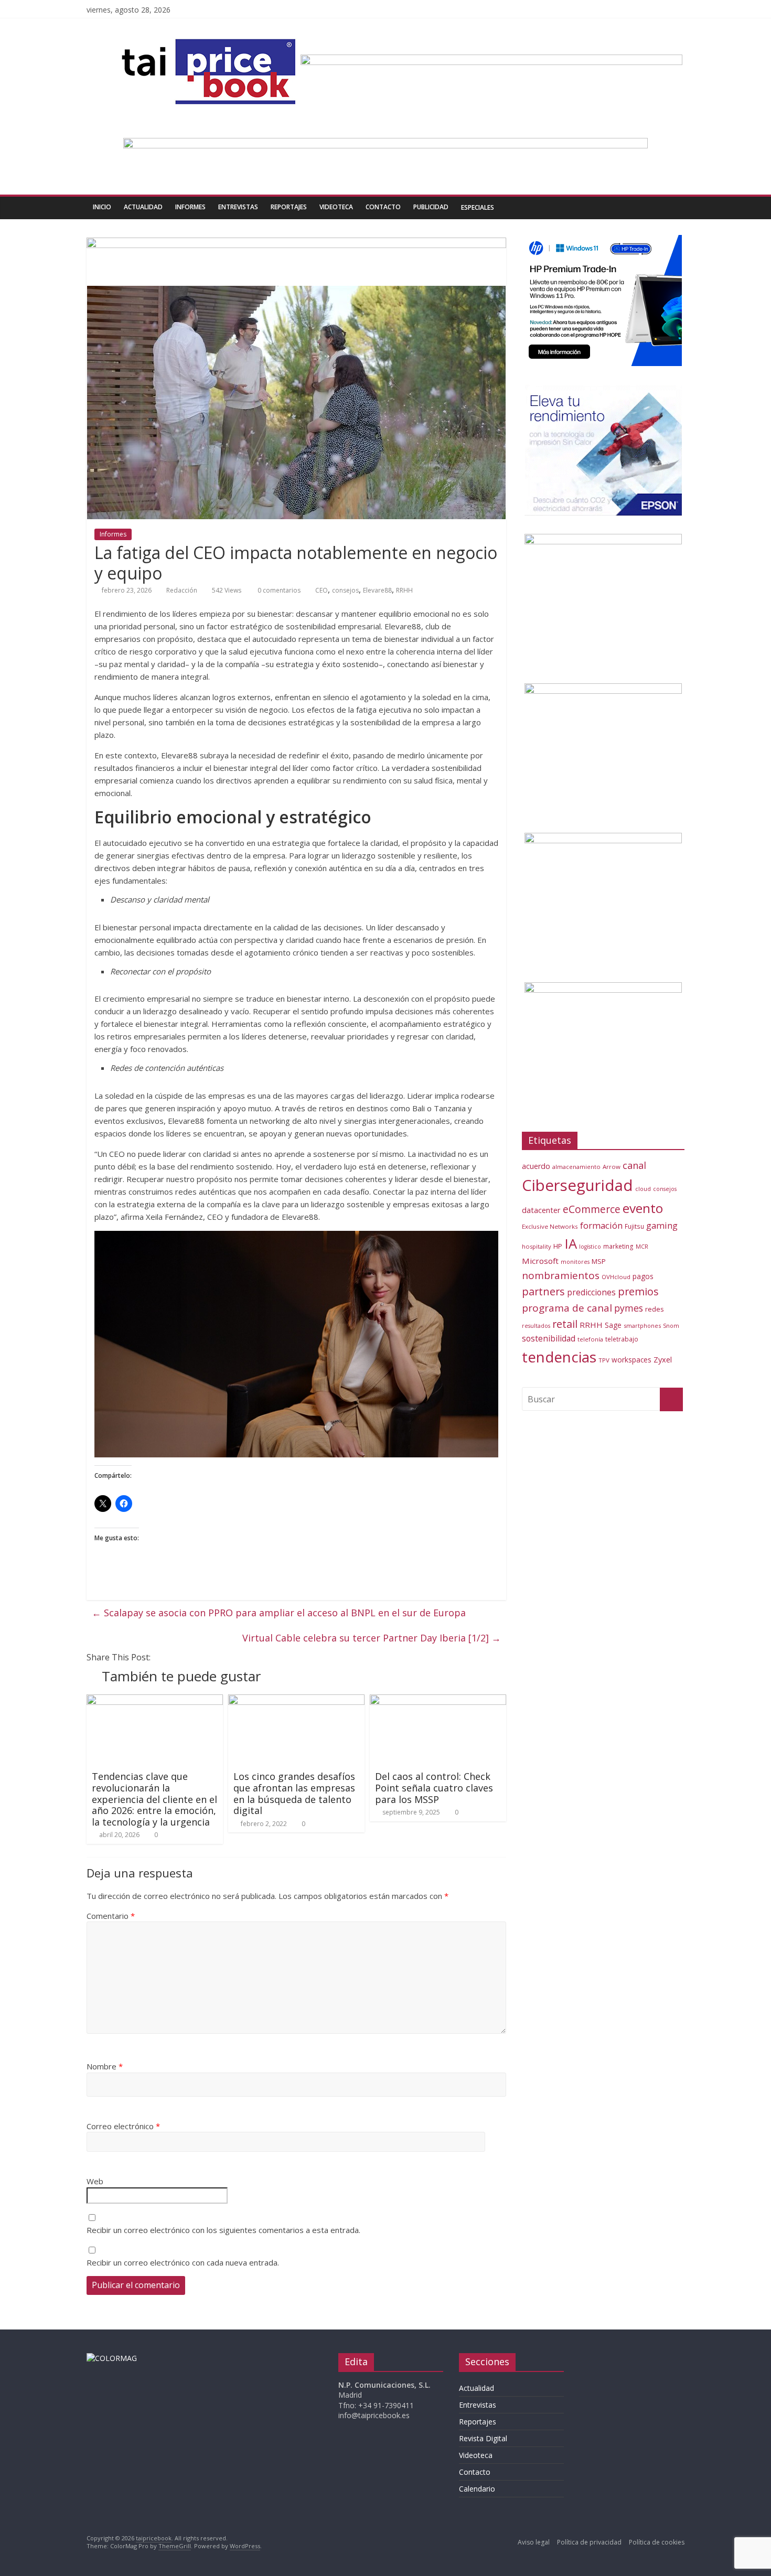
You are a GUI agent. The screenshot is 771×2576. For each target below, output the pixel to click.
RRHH (404, 590)
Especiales (478, 207)
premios (638, 1291)
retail (565, 1324)
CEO (322, 590)
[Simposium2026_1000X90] (385, 144)
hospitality (537, 1246)
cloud (643, 1189)
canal (634, 1165)
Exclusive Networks (550, 1226)
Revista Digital (483, 2438)
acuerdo (536, 1166)
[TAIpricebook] (112, 2358)
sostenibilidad (549, 1338)
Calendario (477, 2489)
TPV (604, 1360)
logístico (590, 1247)
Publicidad (431, 207)
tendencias (559, 1357)
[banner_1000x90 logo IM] (296, 244)
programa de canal (567, 1308)
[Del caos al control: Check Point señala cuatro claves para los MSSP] (438, 1701)
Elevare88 (377, 590)
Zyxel (663, 1359)
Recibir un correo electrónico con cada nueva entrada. (183, 2262)
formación (601, 1225)
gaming (662, 1225)
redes (655, 1309)
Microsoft (540, 1261)
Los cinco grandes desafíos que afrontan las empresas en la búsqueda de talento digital (294, 1793)
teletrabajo (622, 1339)
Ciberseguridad (577, 1185)
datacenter (541, 1210)
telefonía (590, 1339)
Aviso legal (534, 2542)
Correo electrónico (123, 2126)
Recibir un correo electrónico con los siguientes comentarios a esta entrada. (223, 2230)
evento (643, 1208)
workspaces (631, 1360)
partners (543, 1291)
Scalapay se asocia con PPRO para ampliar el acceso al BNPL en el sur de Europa (279, 1613)
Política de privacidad (589, 2542)
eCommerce (592, 1209)
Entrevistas (238, 207)
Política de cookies (657, 2542)
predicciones (591, 1292)
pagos (643, 1276)
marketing (618, 1246)
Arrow (612, 1167)
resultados (536, 1326)
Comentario (111, 1916)
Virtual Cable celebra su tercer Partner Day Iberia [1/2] (372, 1638)
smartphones (642, 1325)
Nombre (105, 2066)
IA (571, 1243)
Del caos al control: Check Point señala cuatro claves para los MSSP (434, 1788)
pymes (629, 1308)
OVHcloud (616, 1277)
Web (95, 2181)
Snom (671, 1325)
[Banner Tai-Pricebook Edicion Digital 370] (491, 61)
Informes (190, 207)
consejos (345, 590)
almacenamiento (576, 1167)
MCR (642, 1246)
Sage (613, 1325)
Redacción (182, 590)
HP (558, 1246)
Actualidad (143, 207)
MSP (599, 1261)
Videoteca (336, 207)
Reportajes (289, 207)
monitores (575, 1262)
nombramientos (561, 1275)
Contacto (383, 207)
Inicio (102, 207)
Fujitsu (634, 1226)
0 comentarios (278, 590)
